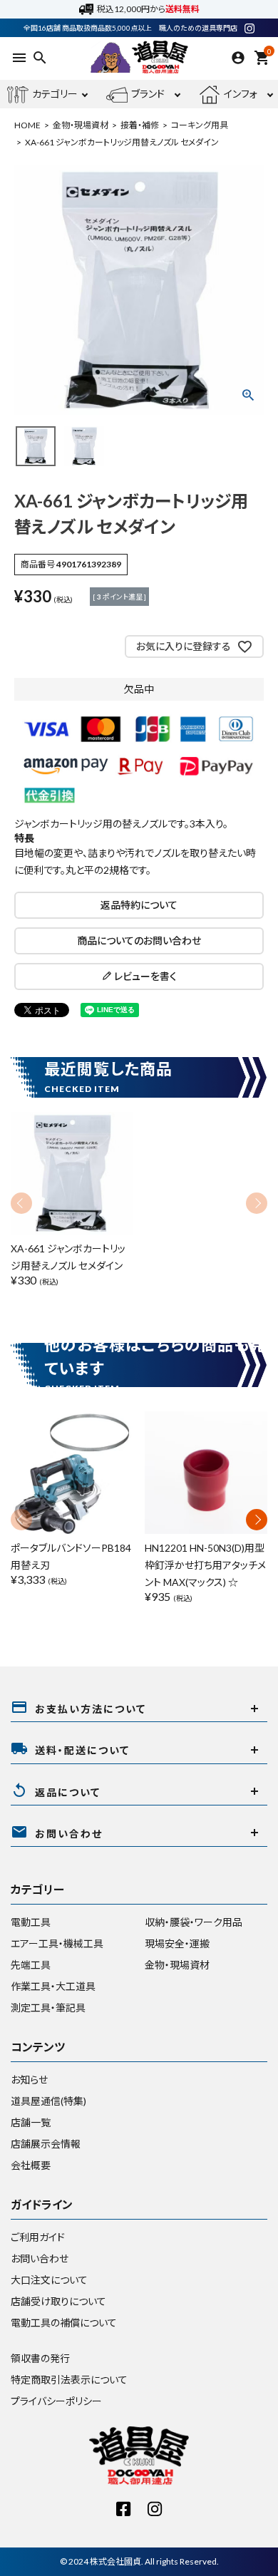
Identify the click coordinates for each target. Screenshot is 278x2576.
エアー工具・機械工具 (57, 1943)
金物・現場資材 (81, 125)
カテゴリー (55, 94)
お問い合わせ (40, 2258)
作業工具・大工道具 (53, 1986)
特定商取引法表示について (69, 2380)
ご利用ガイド (38, 2237)
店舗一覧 (31, 2122)
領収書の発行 (40, 2358)
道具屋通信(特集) (48, 2101)
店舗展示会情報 (46, 2144)
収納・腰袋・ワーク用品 (194, 1922)
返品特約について (139, 905)
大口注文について (49, 2280)
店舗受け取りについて (58, 2301)
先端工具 (31, 1965)
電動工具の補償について (64, 2323)
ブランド (148, 94)
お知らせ (29, 2080)
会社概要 (31, 2165)
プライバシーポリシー (56, 2401)
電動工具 (31, 1922)
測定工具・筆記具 (48, 2008)
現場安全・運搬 (177, 1943)
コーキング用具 (200, 125)
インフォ (241, 94)
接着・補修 (140, 125)
